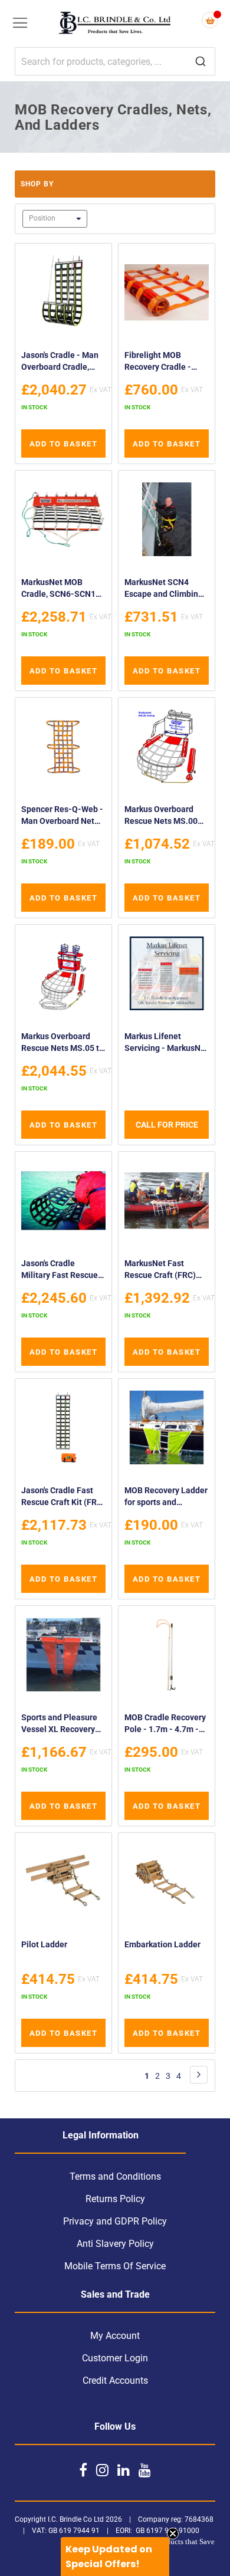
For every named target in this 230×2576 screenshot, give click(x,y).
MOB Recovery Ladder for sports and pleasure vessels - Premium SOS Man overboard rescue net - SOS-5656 (166, 1498)
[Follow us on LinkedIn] (124, 2470)
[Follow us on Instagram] (102, 2470)
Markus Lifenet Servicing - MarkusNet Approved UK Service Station (166, 1044)
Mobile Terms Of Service (115, 2266)
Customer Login (115, 2358)
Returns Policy (115, 2199)
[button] (115, 2557)
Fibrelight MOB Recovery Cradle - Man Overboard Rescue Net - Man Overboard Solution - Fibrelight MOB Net (164, 362)
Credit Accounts (115, 2380)
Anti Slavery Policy (115, 2244)
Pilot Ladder (44, 1944)
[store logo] (115, 24)
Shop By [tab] (37, 184)
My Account (115, 2336)
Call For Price (167, 1125)
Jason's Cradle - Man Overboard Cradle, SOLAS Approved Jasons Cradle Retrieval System (60, 362)
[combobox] (115, 61)
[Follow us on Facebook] (83, 2470)
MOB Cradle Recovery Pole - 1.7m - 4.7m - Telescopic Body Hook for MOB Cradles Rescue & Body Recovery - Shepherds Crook (166, 1725)
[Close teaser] (173, 2534)
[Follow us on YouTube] (145, 2470)
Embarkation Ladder (162, 1944)
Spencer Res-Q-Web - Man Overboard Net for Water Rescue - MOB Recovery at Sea (62, 816)
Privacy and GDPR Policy (115, 2221)
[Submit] (201, 62)
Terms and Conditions (115, 2176)
